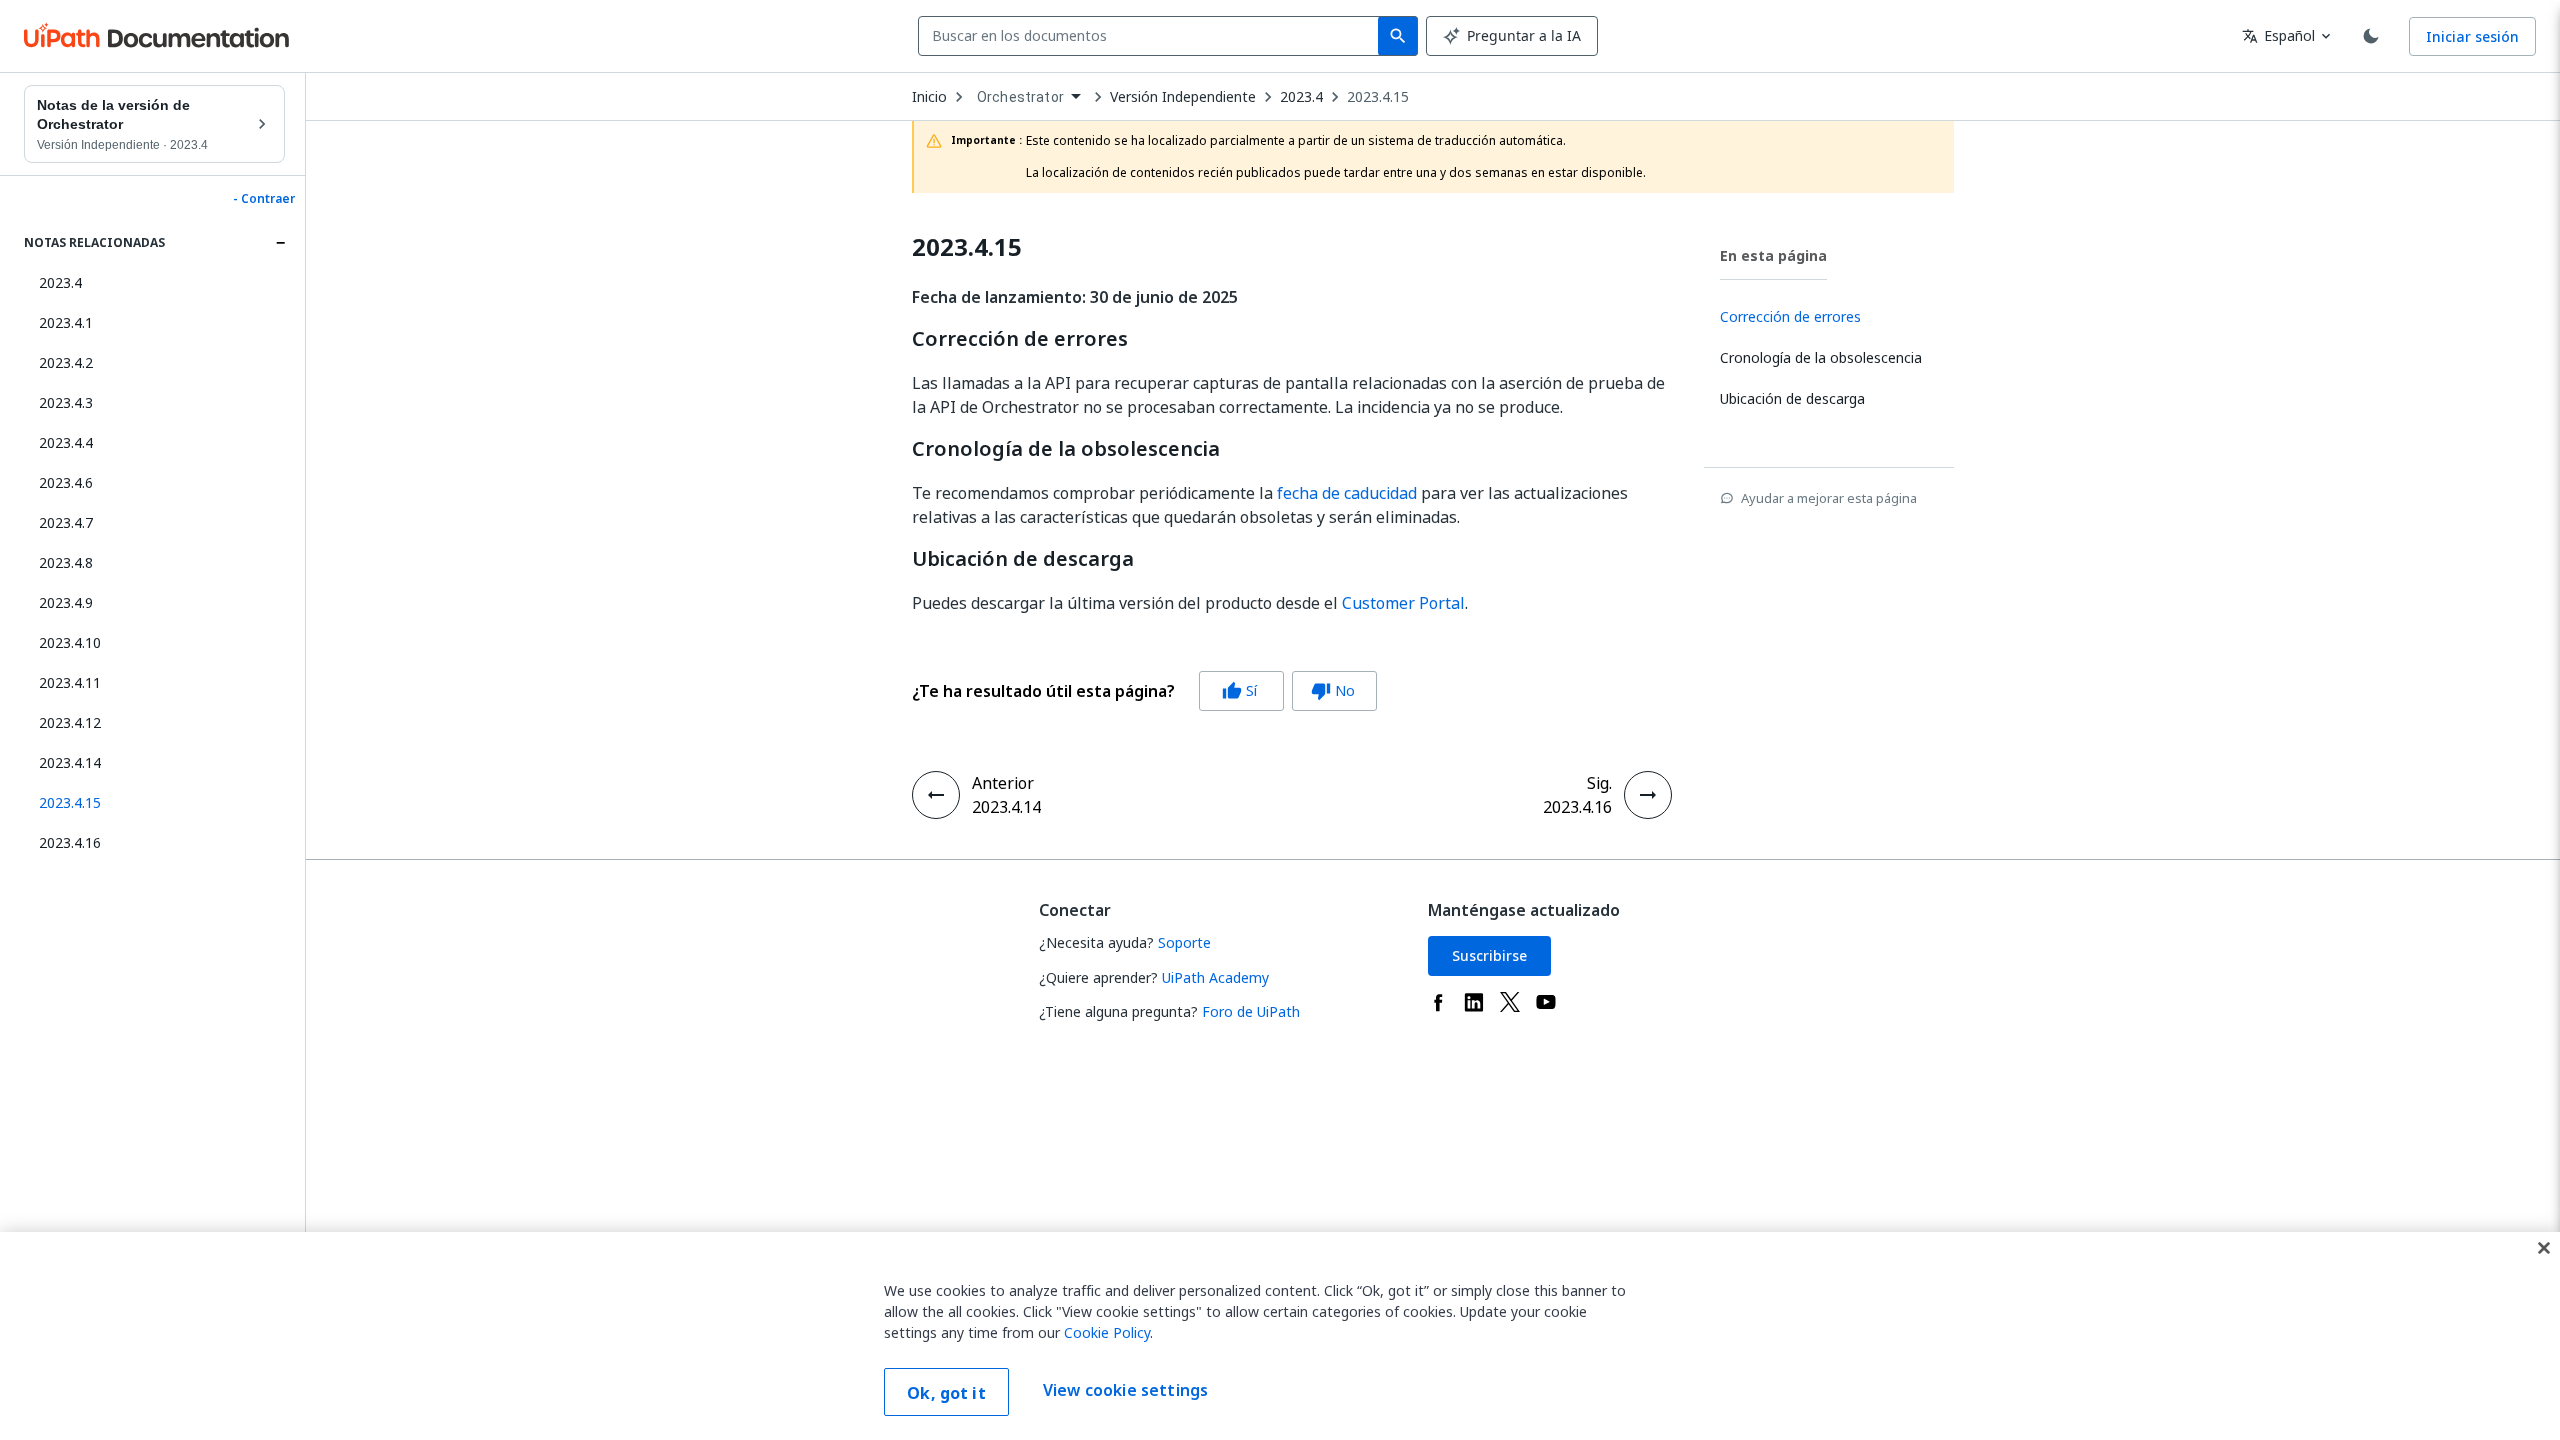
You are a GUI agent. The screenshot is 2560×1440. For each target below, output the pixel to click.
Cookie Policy (1107, 1332)
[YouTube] (1546, 1002)
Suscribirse (1489, 955)
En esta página (1773, 255)
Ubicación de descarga (1023, 559)
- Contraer (264, 199)
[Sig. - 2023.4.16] (1648, 795)
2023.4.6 (66, 482)
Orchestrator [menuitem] (1020, 97)
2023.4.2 (66, 362)
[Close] (2544, 1248)
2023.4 (60, 282)
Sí (1239, 690)
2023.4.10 (70, 642)
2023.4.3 (66, 402)
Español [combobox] (2278, 35)
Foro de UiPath (1251, 1011)
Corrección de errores (1020, 339)
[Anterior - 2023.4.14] (936, 795)
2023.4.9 (66, 602)
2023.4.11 (70, 682)
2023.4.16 (70, 842)
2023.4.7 (66, 522)
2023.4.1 (66, 322)
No (1333, 690)
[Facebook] (1438, 1002)
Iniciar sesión (2472, 36)
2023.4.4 (66, 442)
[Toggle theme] (2371, 36)
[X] (1510, 1002)
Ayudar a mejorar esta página (1829, 498)
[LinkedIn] (1474, 1002)
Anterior (1003, 783)
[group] (1144, 691)
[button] (154, 803)
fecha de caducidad (1347, 493)
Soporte (1184, 942)
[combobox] (1152, 36)
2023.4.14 (70, 762)
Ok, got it (946, 1393)
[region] (1280, 1336)
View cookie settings (1125, 1390)
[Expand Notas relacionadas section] (280, 243)
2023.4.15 (1378, 97)
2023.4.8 (66, 562)
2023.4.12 (70, 722)
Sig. (1599, 783)
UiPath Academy (1215, 977)
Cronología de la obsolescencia (1066, 449)
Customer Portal (1403, 603)
